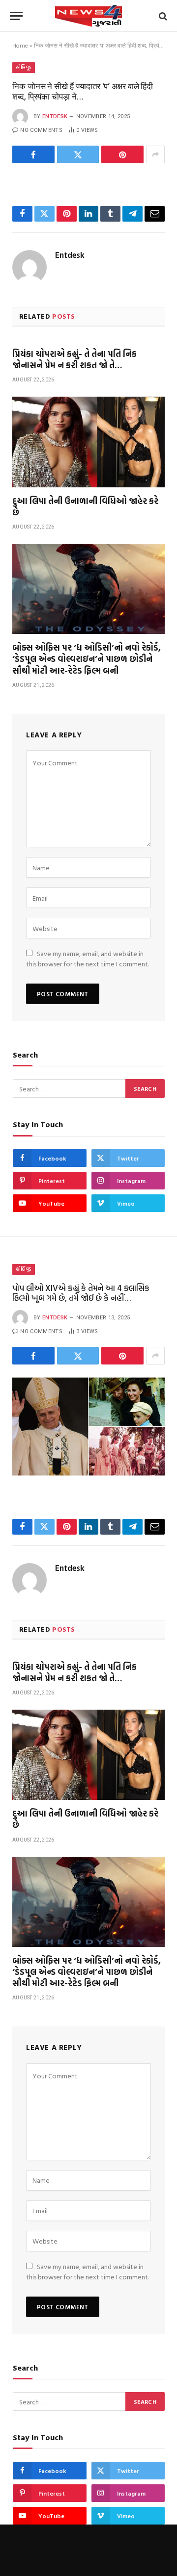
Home (20, 45)
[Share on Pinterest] (122, 154)
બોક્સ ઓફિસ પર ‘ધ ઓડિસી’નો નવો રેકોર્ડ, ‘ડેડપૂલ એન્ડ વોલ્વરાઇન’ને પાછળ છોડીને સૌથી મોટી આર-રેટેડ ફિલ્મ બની (87, 659)
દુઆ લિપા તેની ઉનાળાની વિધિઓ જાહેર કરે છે (85, 506)
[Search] (162, 16)
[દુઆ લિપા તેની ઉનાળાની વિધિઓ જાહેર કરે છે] (88, 442)
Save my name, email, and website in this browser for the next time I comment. (88, 959)
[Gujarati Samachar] (88, 16)
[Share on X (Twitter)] (78, 154)
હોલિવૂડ (24, 67)
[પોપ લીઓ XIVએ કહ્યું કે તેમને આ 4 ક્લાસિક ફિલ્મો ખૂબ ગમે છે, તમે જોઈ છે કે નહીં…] (88, 1427)
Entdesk (55, 116)
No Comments (41, 130)
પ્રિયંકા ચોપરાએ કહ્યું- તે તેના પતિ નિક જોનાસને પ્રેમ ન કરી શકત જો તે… (74, 359)
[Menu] (16, 16)
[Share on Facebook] (33, 154)
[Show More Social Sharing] (155, 154)
